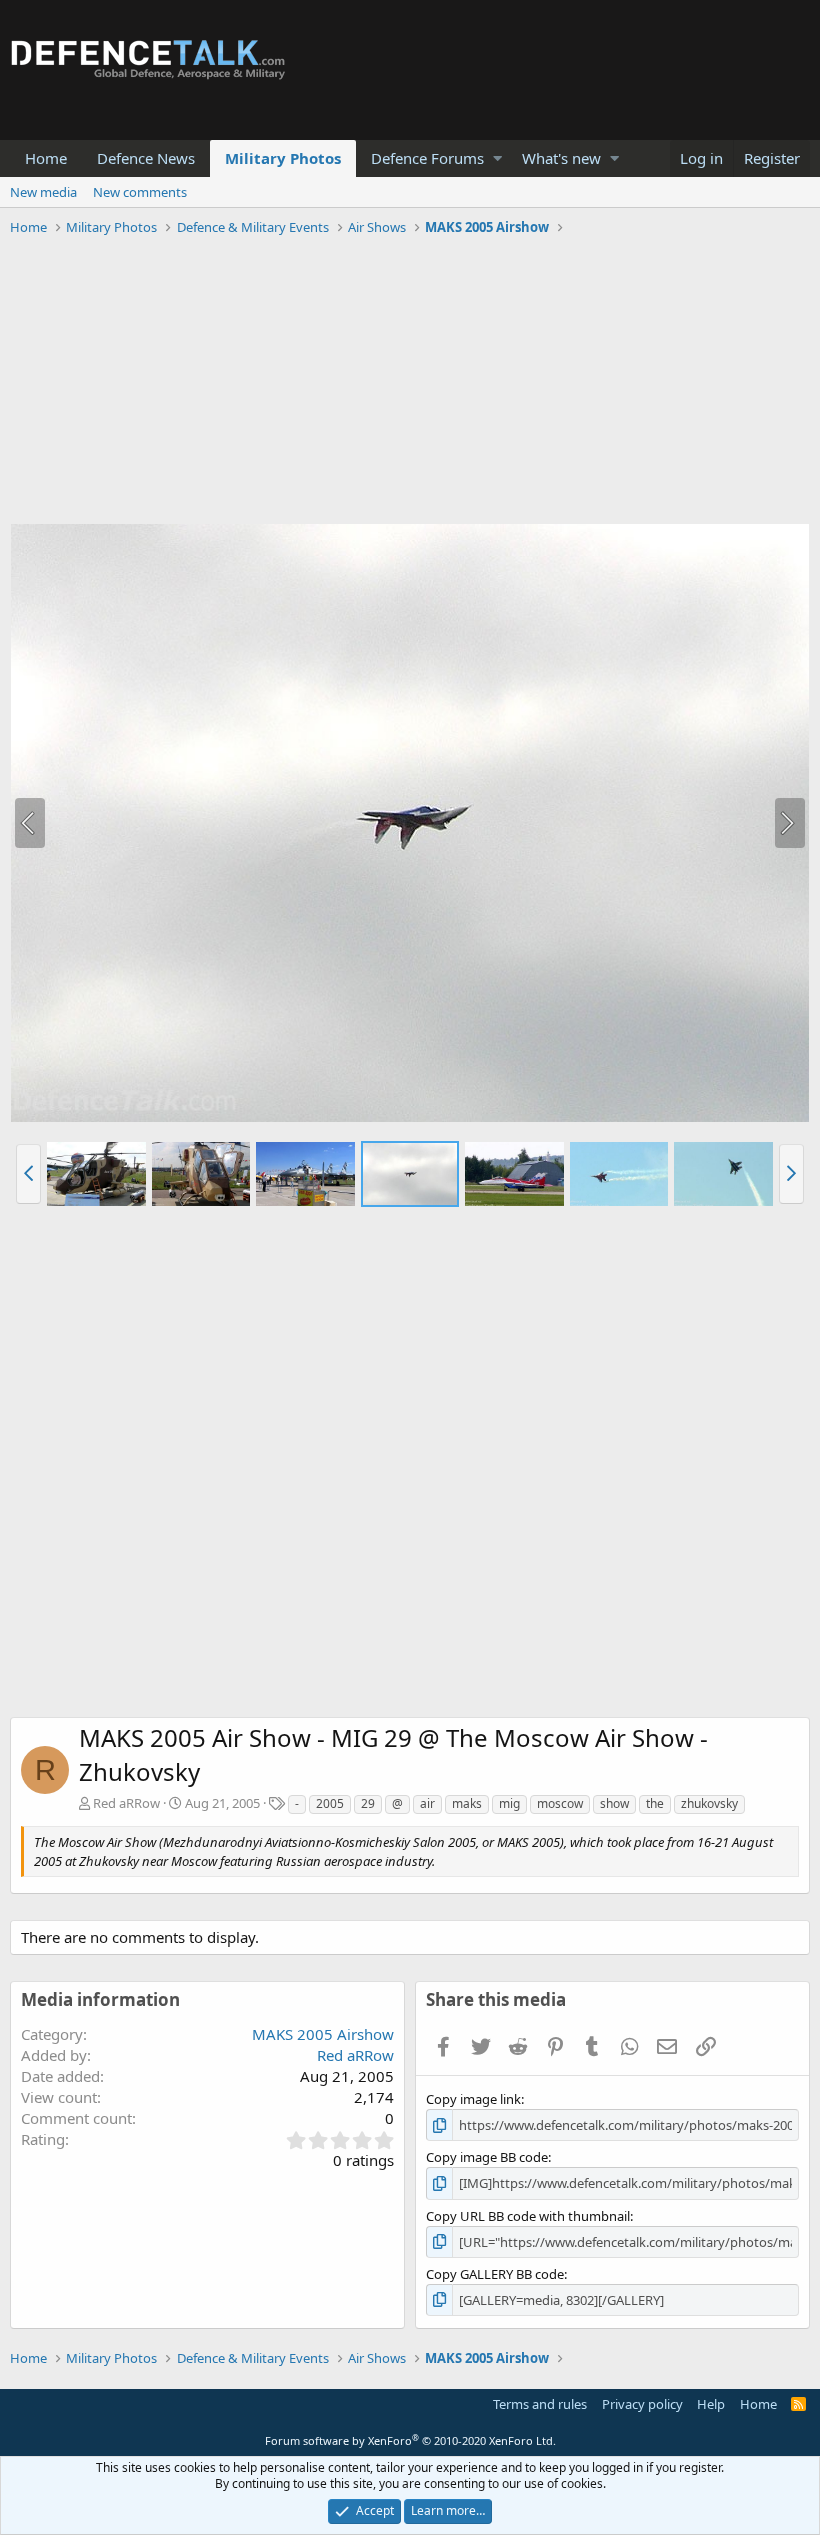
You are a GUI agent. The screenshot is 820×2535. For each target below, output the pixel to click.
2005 (330, 1803)
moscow (560, 1803)
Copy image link (473, 2099)
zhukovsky (709, 1803)
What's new (561, 158)
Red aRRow (126, 1803)
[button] (497, 158)
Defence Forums (427, 158)
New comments (140, 192)
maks (467, 1803)
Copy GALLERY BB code (495, 2274)
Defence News (146, 158)
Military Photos (283, 158)
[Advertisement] (410, 383)
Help (711, 2404)
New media (43, 192)
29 (368, 1803)
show (614, 1803)
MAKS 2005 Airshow (323, 2034)
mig (509, 1803)
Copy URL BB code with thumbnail (528, 2216)
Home (46, 158)
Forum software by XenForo (410, 2440)
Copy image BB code (487, 2157)
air (427, 1803)
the (655, 1803)
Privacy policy (642, 2404)
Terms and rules (540, 2404)
